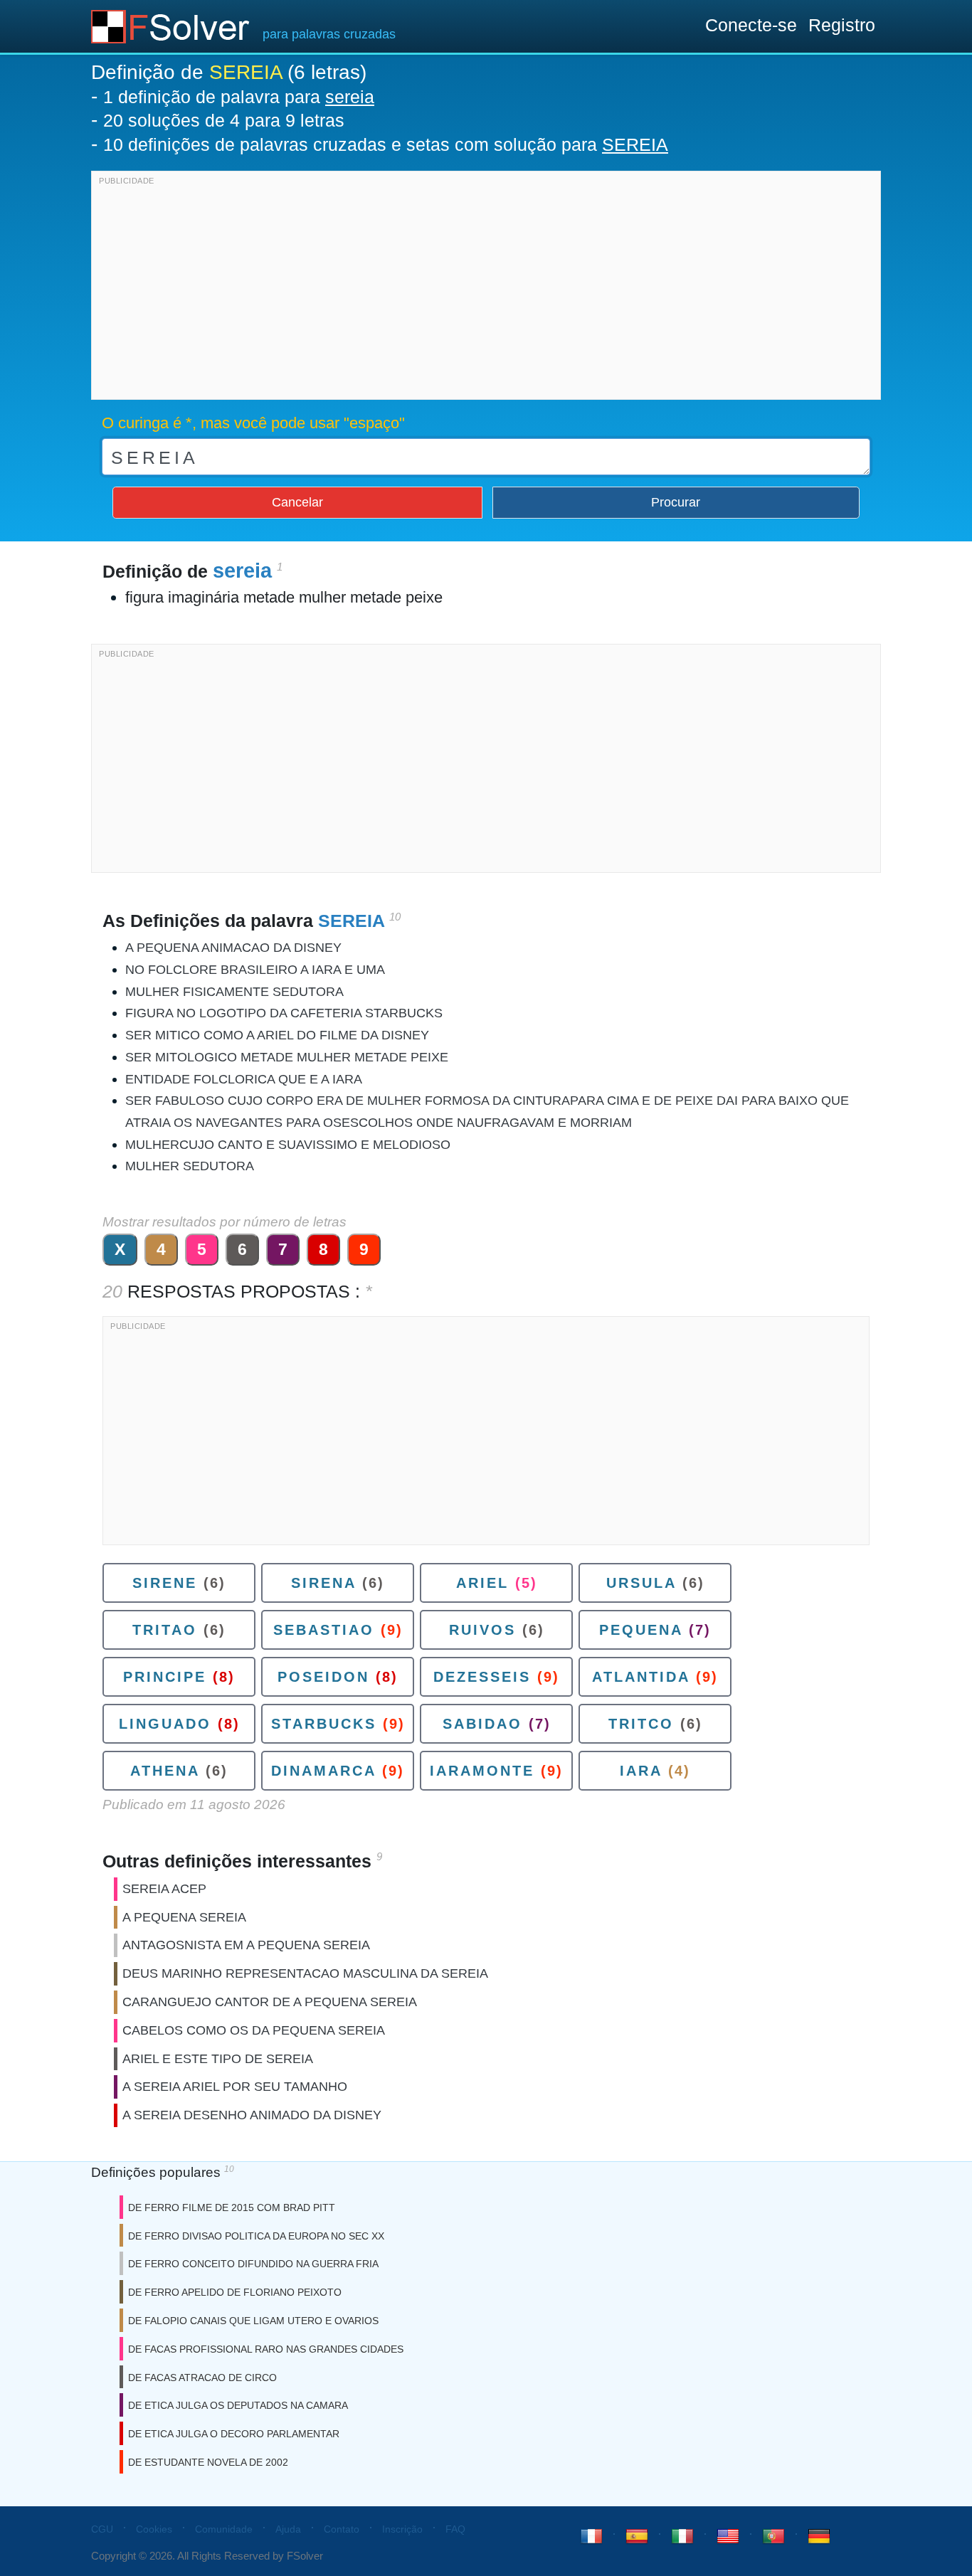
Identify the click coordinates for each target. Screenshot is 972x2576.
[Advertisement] (486, 289)
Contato (342, 2529)
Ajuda (288, 2529)
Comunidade (224, 2529)
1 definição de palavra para (239, 97)
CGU (102, 2529)
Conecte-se (751, 25)
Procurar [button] (676, 502)
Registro (842, 25)
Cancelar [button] (297, 502)
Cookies (154, 2529)
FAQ (455, 2529)
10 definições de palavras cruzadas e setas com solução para (386, 144)
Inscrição (402, 2529)
